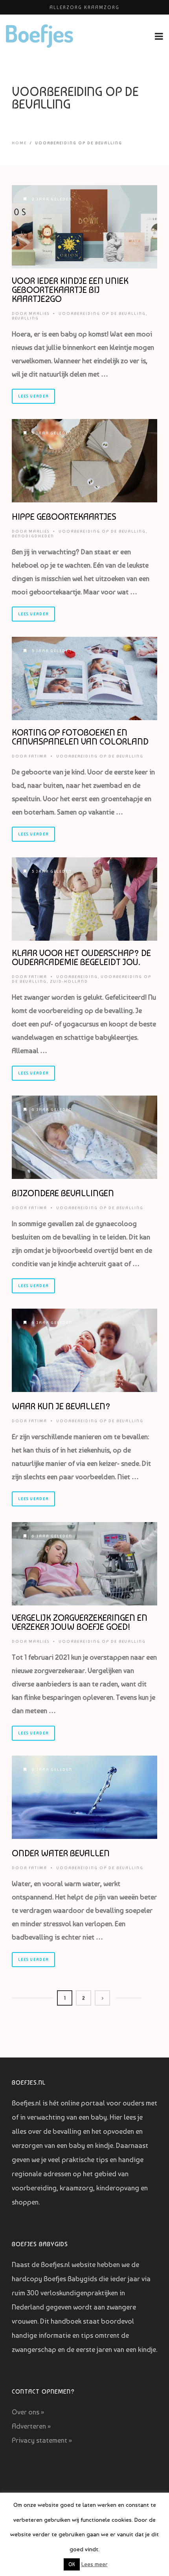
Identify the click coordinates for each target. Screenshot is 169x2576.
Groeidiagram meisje (85, 7)
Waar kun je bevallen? (61, 1406)
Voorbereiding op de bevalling (102, 313)
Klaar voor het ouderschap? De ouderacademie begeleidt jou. (81, 957)
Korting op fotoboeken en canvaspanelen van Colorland (80, 737)
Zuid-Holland (69, 981)
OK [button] (72, 2564)
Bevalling (25, 318)
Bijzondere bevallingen (63, 1193)
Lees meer (95, 2564)
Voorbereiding (77, 977)
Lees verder (33, 396)
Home (19, 143)
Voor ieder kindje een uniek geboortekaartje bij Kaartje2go (70, 290)
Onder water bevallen (61, 1853)
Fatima (38, 756)
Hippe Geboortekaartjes (64, 517)
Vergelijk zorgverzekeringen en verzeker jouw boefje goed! (80, 1622)
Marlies (39, 313)
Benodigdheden (33, 536)
